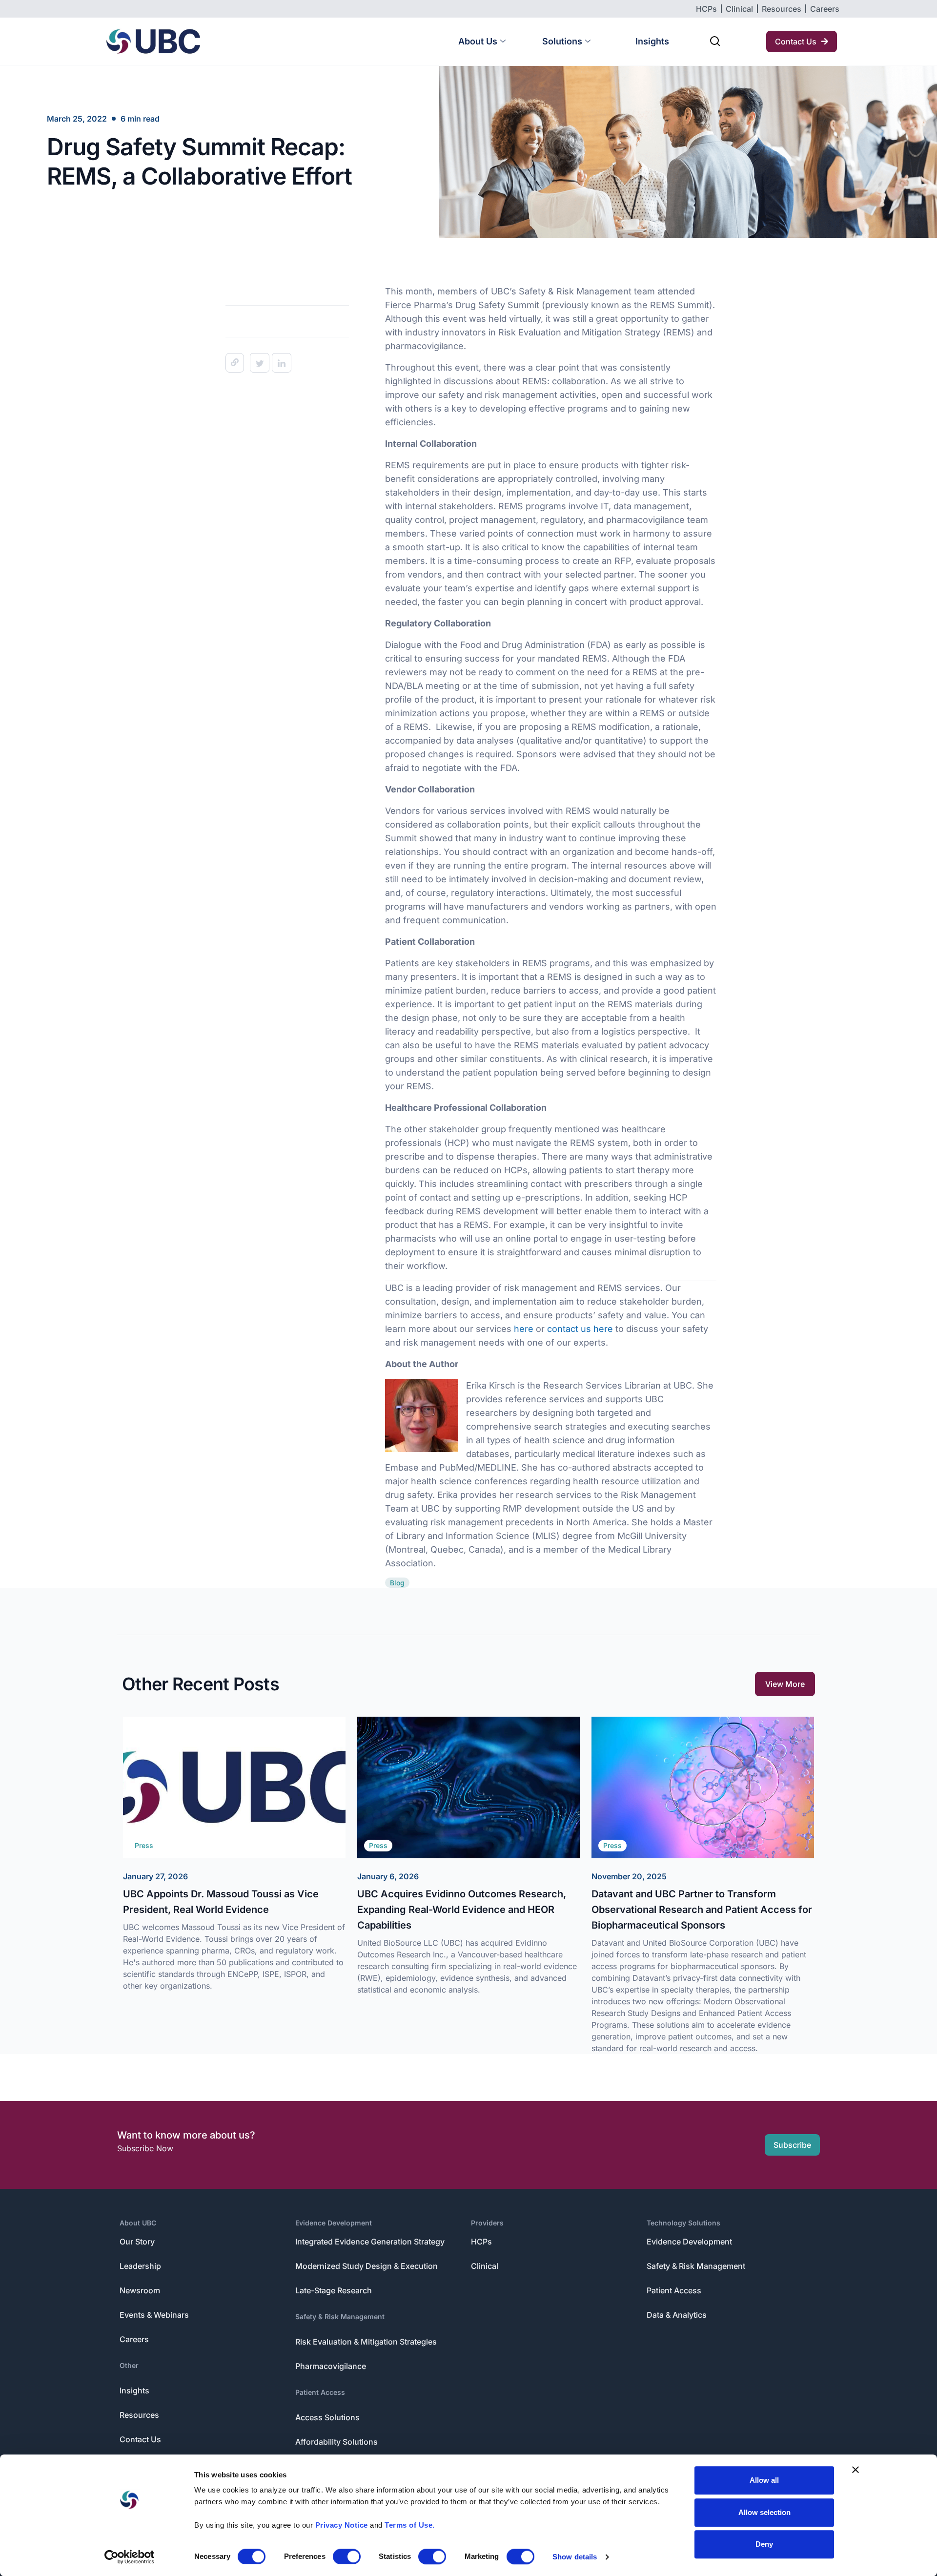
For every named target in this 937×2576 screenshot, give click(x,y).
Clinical (485, 2266)
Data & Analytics (677, 2315)
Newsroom (140, 2290)
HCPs (481, 2242)
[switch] (347, 2556)
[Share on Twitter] (260, 363)
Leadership (140, 2266)
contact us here (580, 1329)
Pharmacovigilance (331, 2366)
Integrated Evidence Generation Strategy (370, 2242)
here (524, 1329)
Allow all (764, 2480)
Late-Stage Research (334, 2290)
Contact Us (140, 2439)
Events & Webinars (154, 2315)
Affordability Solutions (336, 2442)
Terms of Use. (410, 2525)
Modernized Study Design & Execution (367, 2266)
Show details (575, 2557)
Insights (652, 41)
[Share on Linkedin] (282, 363)
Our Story (137, 2242)
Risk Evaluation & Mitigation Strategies (366, 2342)
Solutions (562, 41)
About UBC (138, 2223)
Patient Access (320, 2392)
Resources (139, 2415)
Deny (764, 2544)
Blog (397, 1583)
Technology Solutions (683, 2223)
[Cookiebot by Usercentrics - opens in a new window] (130, 2557)
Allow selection (764, 2512)
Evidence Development (334, 2223)
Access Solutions (327, 2417)
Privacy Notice (342, 2525)
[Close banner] (856, 2470)
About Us (478, 41)
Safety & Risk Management (340, 2316)
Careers (134, 2339)
